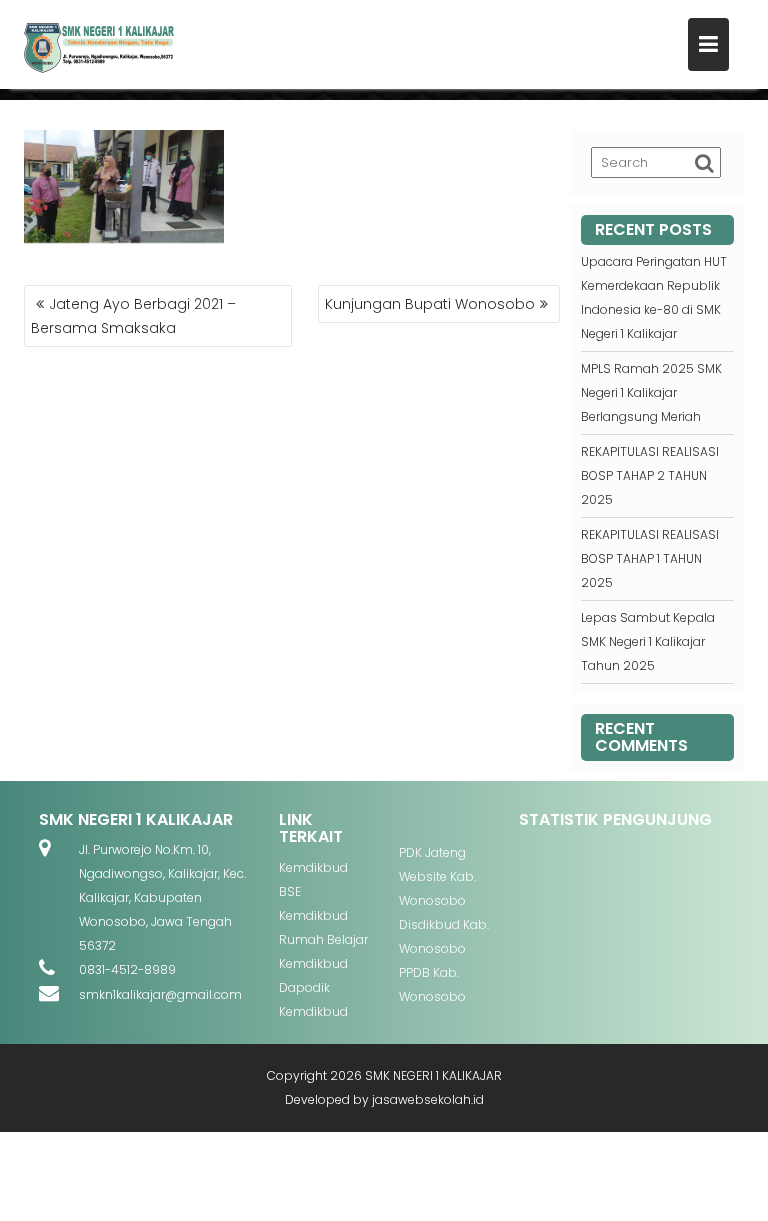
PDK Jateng (432, 852)
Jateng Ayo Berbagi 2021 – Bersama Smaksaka (133, 316)
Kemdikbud (313, 867)
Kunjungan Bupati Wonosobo (430, 304)
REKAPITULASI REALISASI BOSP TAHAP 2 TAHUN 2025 (650, 475)
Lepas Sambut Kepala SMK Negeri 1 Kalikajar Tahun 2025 (648, 641)
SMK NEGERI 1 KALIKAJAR (433, 1075)
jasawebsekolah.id (428, 1099)
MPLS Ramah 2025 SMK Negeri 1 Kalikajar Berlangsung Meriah (651, 392)
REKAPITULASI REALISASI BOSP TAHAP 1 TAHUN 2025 (650, 558)
